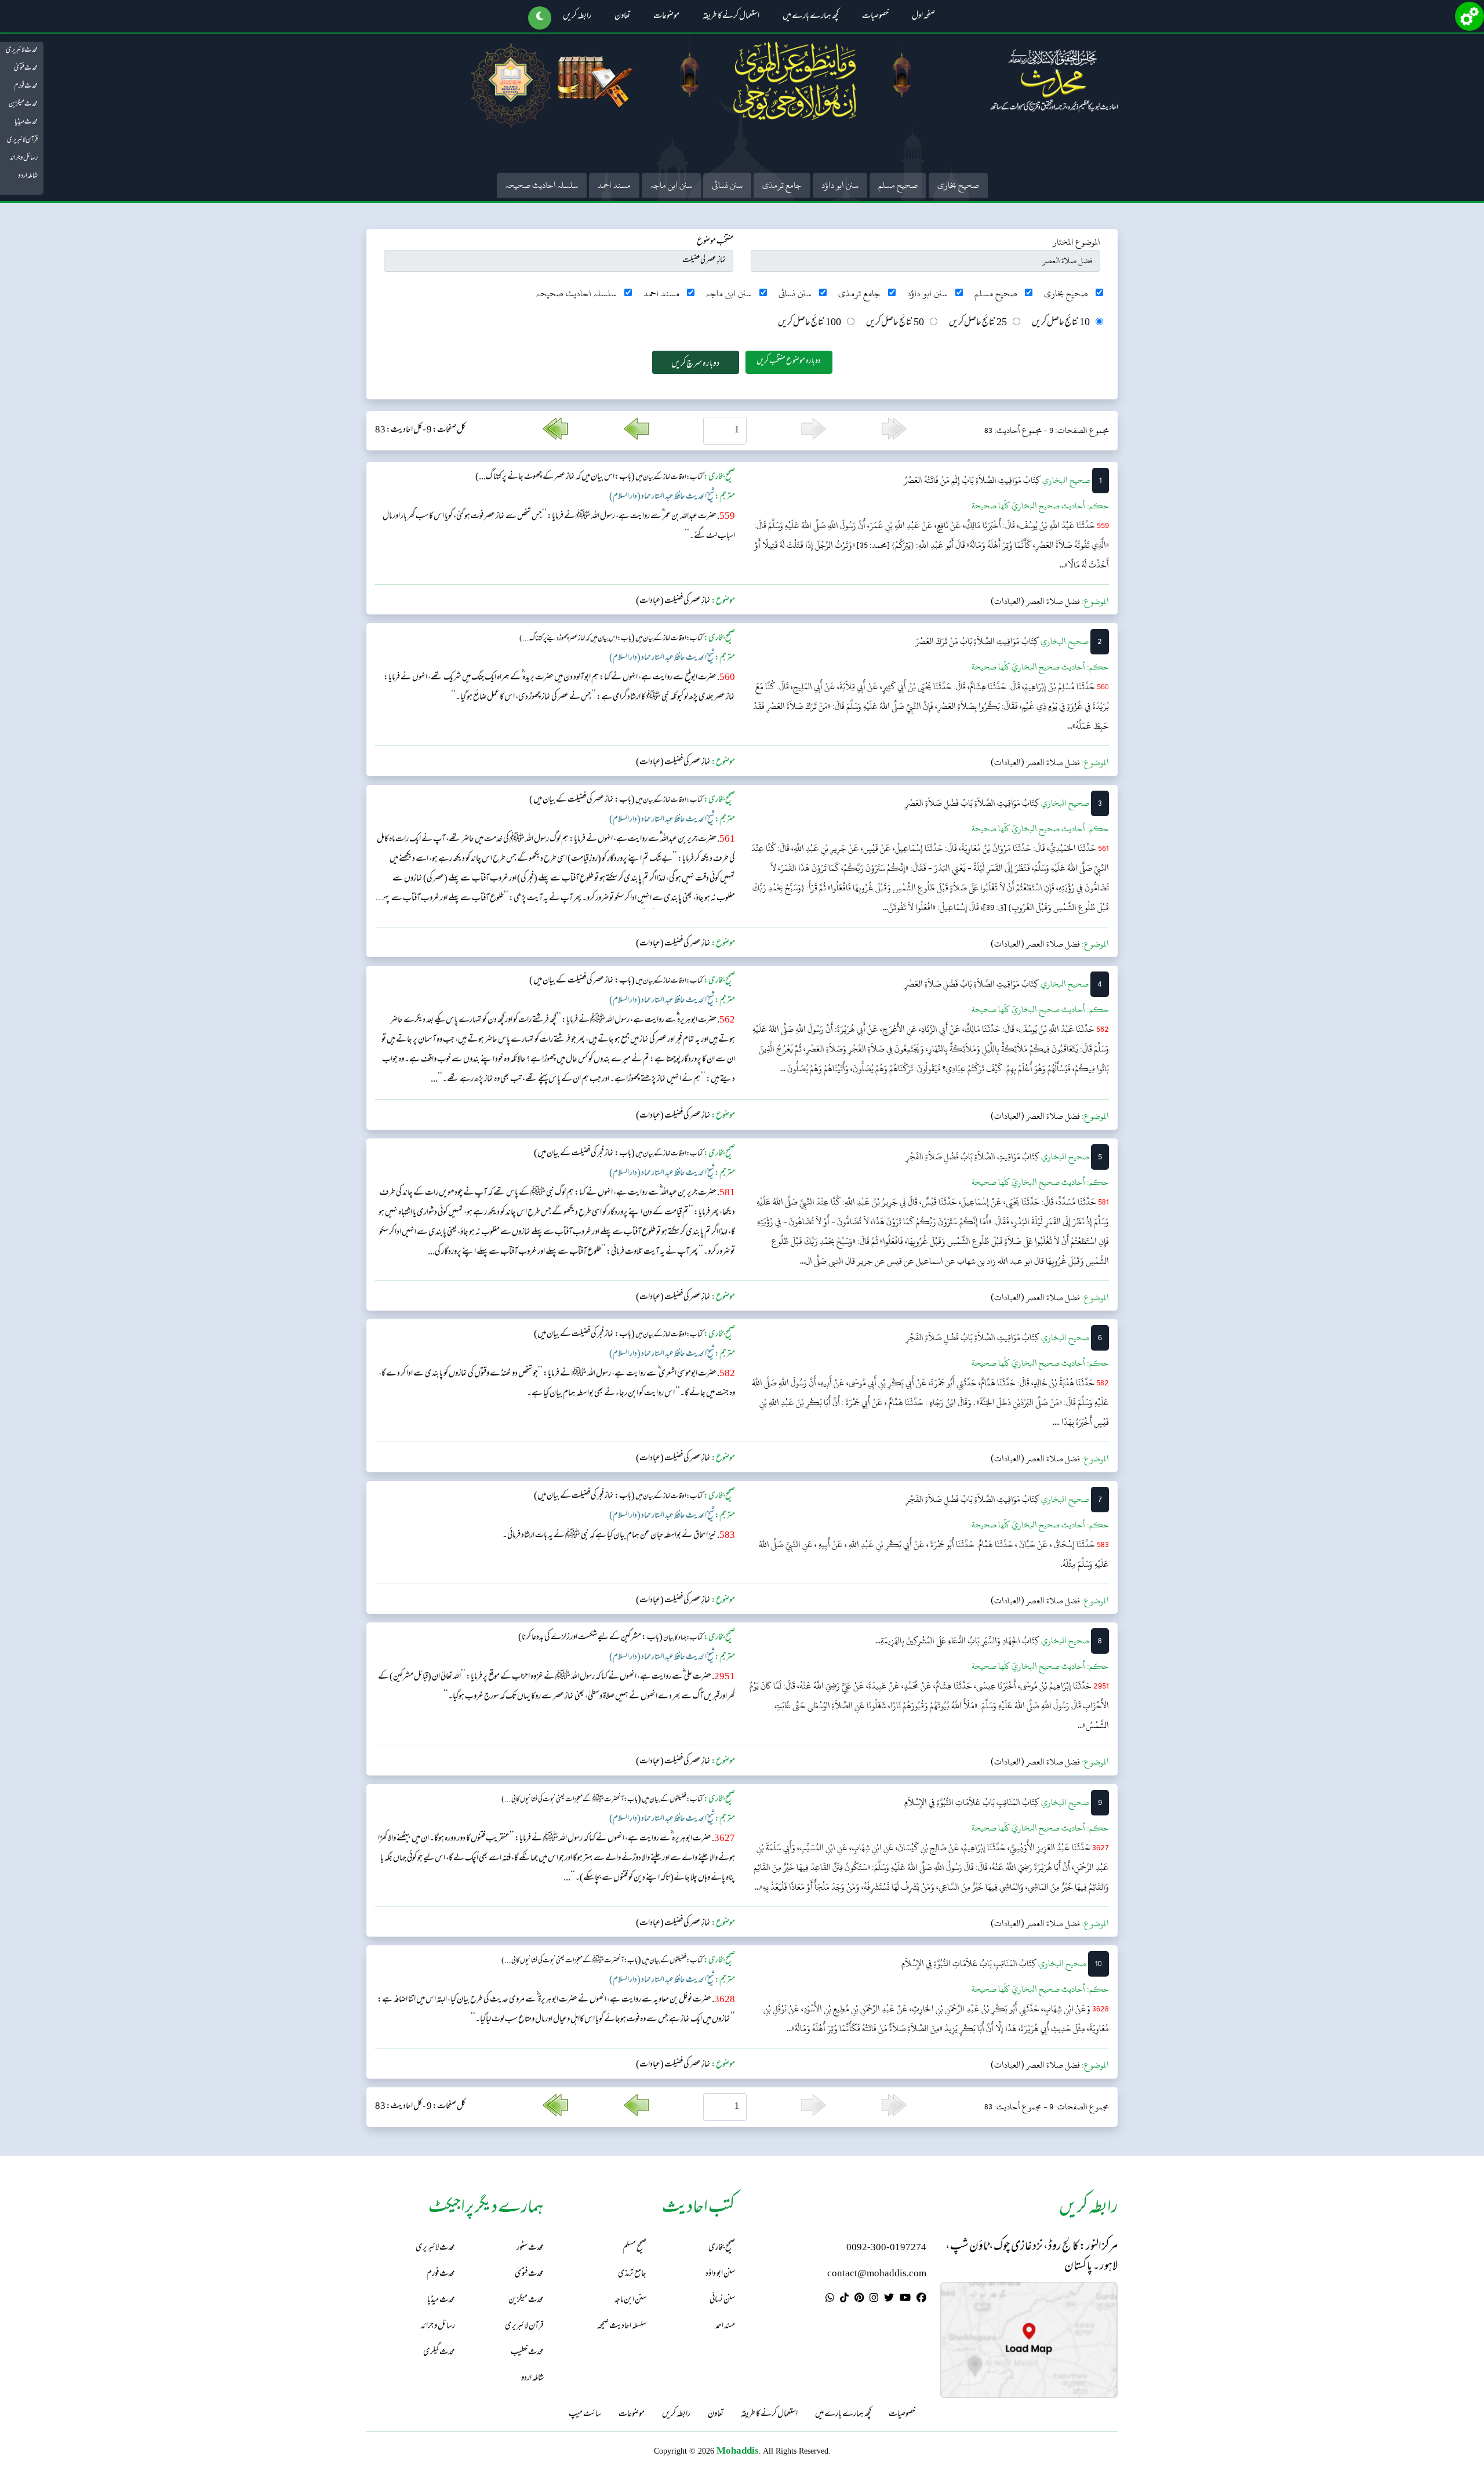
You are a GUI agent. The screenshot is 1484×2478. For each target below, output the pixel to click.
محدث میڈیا (26, 122)
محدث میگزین (23, 104)
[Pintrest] (859, 2299)
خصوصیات (875, 17)
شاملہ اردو (28, 176)
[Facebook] (921, 2299)
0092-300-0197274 (886, 2248)
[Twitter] (889, 2299)
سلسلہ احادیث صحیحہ (542, 185)
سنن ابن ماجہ (671, 185)
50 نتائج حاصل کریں (895, 323)
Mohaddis (738, 2450)
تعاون (622, 17)
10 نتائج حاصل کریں (1061, 323)
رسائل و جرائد (24, 158)
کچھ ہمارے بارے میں (811, 17)
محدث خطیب (527, 2353)
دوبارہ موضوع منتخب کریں (789, 361)
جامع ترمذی (782, 185)
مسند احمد (614, 185)
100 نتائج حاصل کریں (810, 323)
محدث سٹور (530, 2248)
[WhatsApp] (830, 2299)
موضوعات (666, 17)
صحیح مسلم (898, 185)
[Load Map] (1029, 2340)
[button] (540, 18)
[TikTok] (844, 2299)
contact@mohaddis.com (877, 2274)
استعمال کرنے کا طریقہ (731, 17)
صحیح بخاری (958, 185)
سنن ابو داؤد (840, 185)
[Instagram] (874, 2299)
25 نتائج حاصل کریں (978, 323)
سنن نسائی (727, 185)
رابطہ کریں (577, 17)
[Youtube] (905, 2299)
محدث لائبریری (22, 50)
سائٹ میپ (585, 2415)
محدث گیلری (439, 2353)
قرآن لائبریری (22, 140)
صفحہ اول (923, 17)
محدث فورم (26, 86)
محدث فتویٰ (26, 68)
